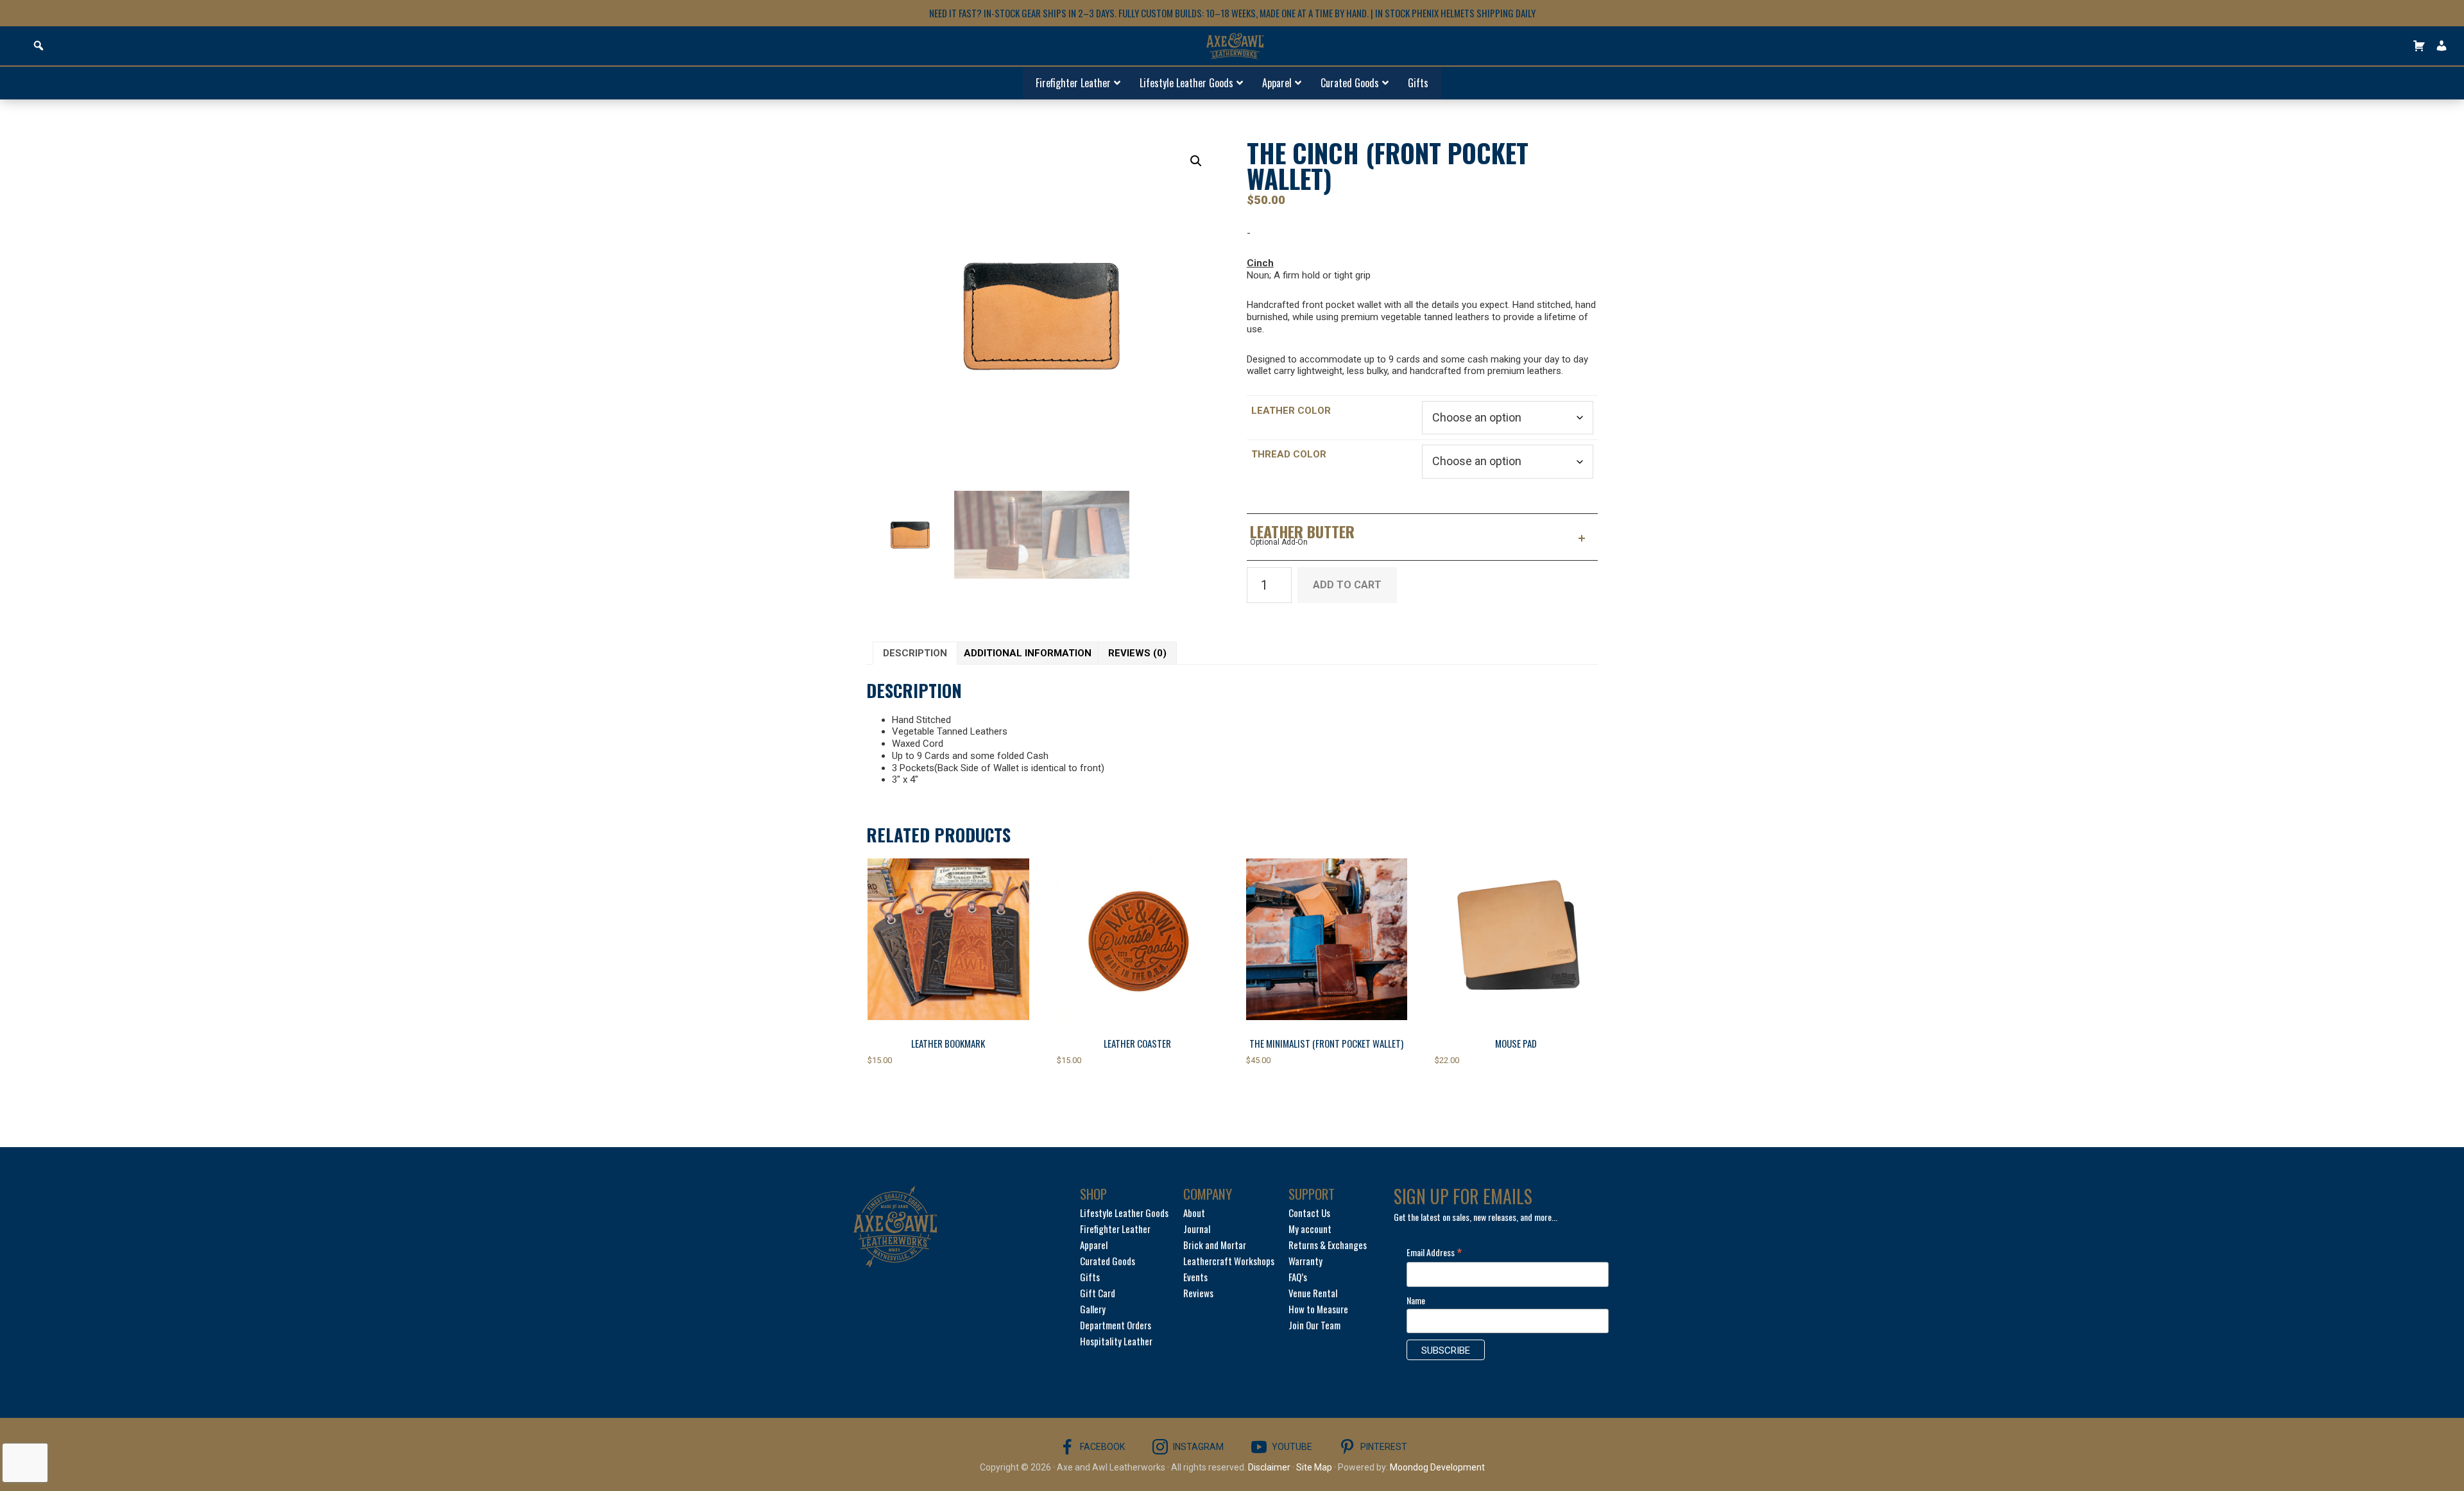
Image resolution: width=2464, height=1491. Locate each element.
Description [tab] (915, 653)
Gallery (1093, 1309)
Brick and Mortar (1215, 1245)
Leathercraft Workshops (1229, 1261)
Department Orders (1116, 1325)
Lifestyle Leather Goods (1124, 1213)
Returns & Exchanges (1328, 1245)
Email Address (1434, 1252)
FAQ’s (1298, 1277)
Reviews (1198, 1293)
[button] (1196, 161)
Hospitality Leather (1116, 1341)
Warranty (1305, 1261)
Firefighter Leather (1115, 1229)
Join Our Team (1314, 1325)
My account (1310, 1229)
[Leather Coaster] (1138, 939)
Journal (1197, 1229)
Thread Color (1289, 454)
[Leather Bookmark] (948, 939)
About (1194, 1213)
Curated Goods (1108, 1261)
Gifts (1090, 1277)
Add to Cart (1347, 585)
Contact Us (1309, 1213)
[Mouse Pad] (1516, 939)
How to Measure (1318, 1309)
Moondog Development (1437, 1467)
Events (1195, 1277)
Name (1416, 1300)
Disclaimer (1269, 1467)
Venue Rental (1313, 1293)
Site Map (1314, 1467)
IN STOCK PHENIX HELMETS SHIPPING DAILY (1455, 13)
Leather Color (1291, 411)
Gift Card (1098, 1293)
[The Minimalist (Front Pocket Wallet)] (1327, 939)
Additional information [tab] (1028, 653)
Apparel (1094, 1245)
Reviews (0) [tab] (1137, 653)
